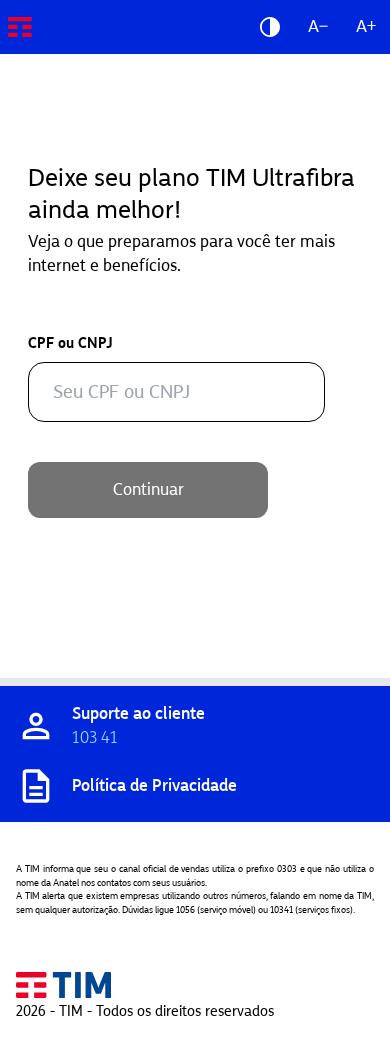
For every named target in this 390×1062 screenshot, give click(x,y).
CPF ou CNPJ (70, 343)
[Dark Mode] (270, 27)
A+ (366, 26)
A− (318, 26)
